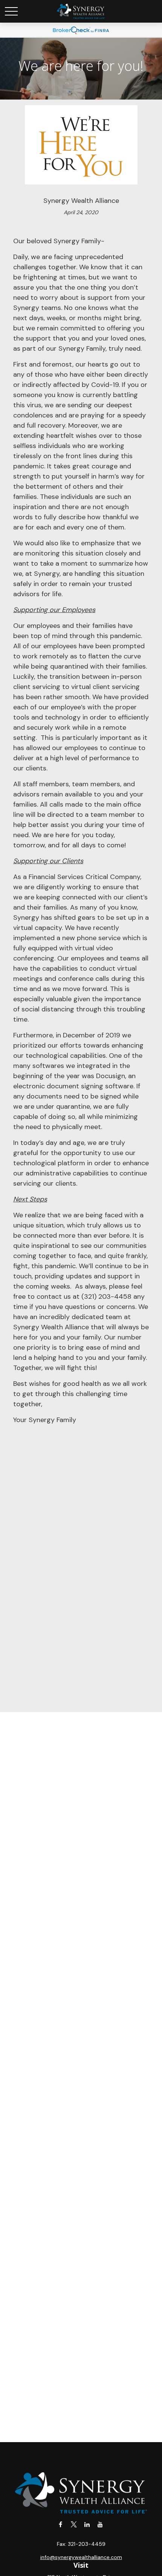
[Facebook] (60, 2524)
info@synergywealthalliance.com (81, 2557)
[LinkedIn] (87, 2524)
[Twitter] (74, 2524)
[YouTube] (100, 2524)
